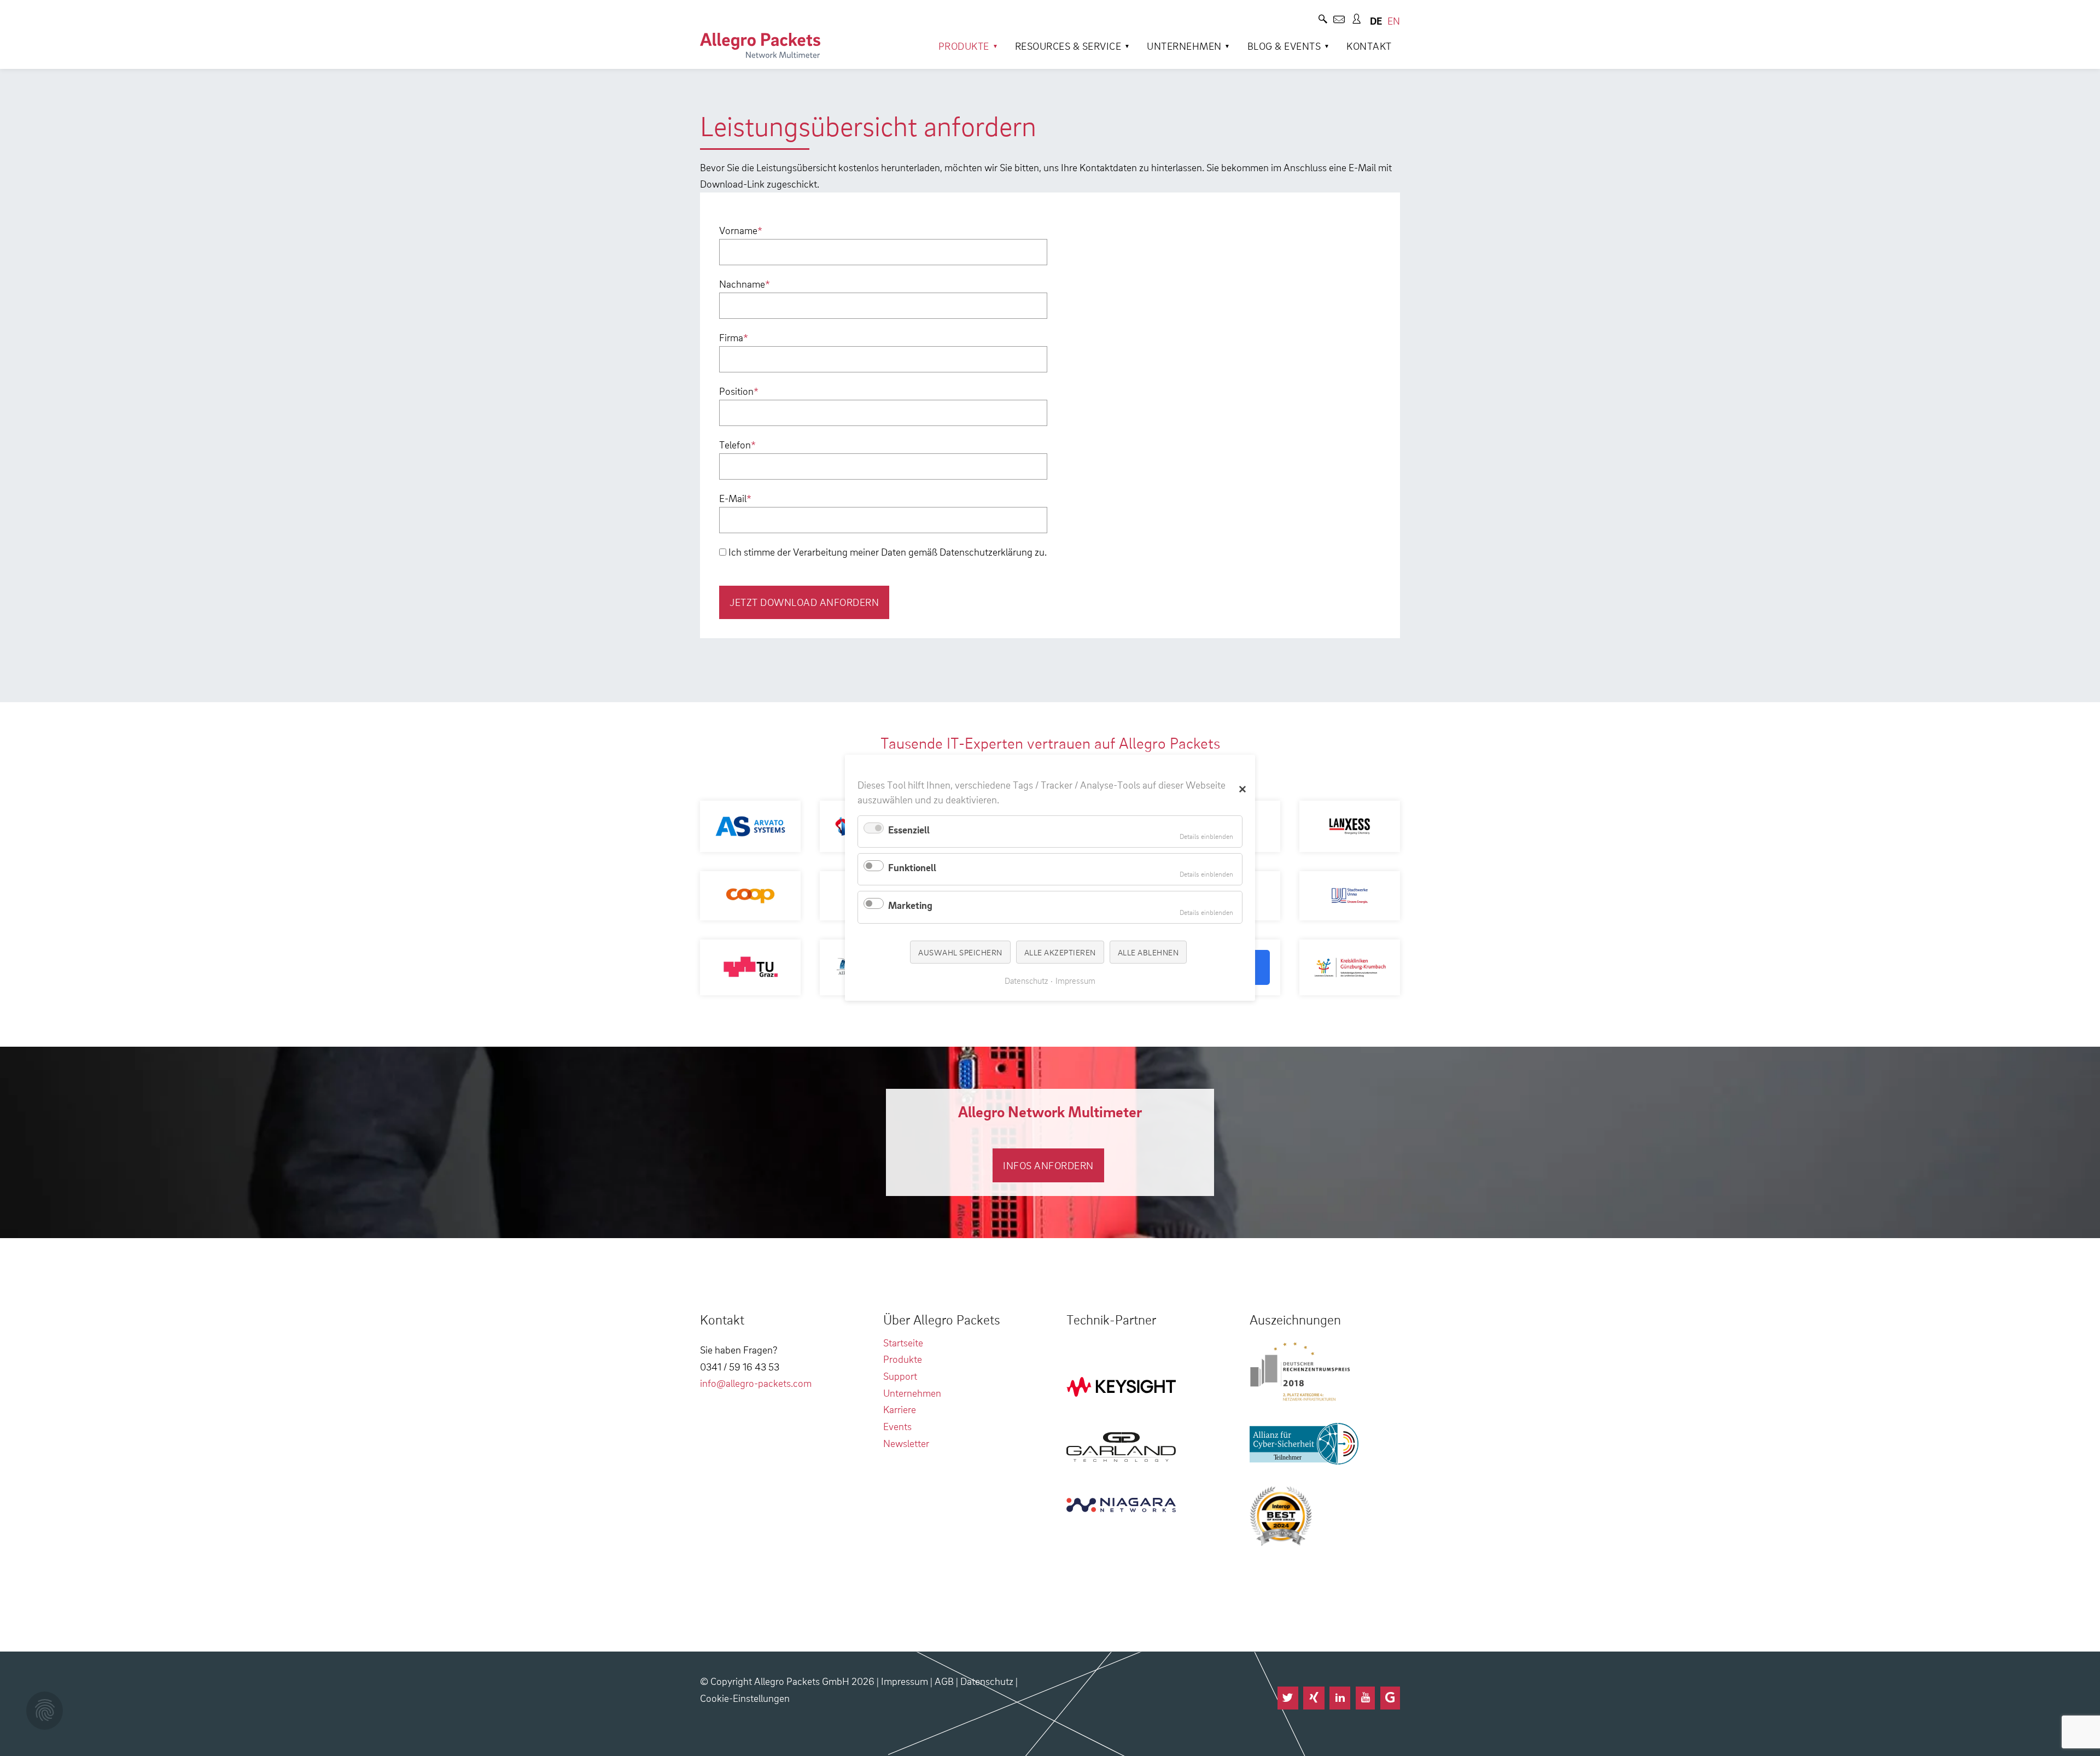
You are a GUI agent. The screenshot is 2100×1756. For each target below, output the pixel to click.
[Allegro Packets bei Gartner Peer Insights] (1390, 1698)
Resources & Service (1068, 46)
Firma (734, 337)
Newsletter (906, 1443)
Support (900, 1376)
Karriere (900, 1409)
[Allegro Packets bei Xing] (1314, 1698)
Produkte (964, 46)
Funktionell (912, 867)
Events (897, 1426)
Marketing (910, 905)
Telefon (737, 444)
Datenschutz (987, 1681)
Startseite (903, 1342)
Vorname (741, 230)
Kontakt (1369, 46)
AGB (944, 1681)
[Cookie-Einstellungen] (45, 1711)
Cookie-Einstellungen (745, 1698)
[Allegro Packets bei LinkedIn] (1340, 1698)
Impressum (905, 1681)
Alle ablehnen (1148, 952)
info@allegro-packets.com (756, 1383)
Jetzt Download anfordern (804, 602)
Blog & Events (1284, 46)
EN (1394, 21)
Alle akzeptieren (1060, 952)
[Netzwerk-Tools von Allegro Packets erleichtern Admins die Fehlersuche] (760, 45)
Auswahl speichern (960, 952)
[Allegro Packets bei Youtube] (1365, 1698)
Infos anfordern (1048, 1165)
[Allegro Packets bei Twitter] (1288, 1698)
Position (739, 391)
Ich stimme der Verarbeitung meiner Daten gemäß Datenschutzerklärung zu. (888, 552)
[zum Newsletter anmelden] (1339, 21)
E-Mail (735, 498)
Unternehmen (1184, 46)
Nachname (745, 284)
